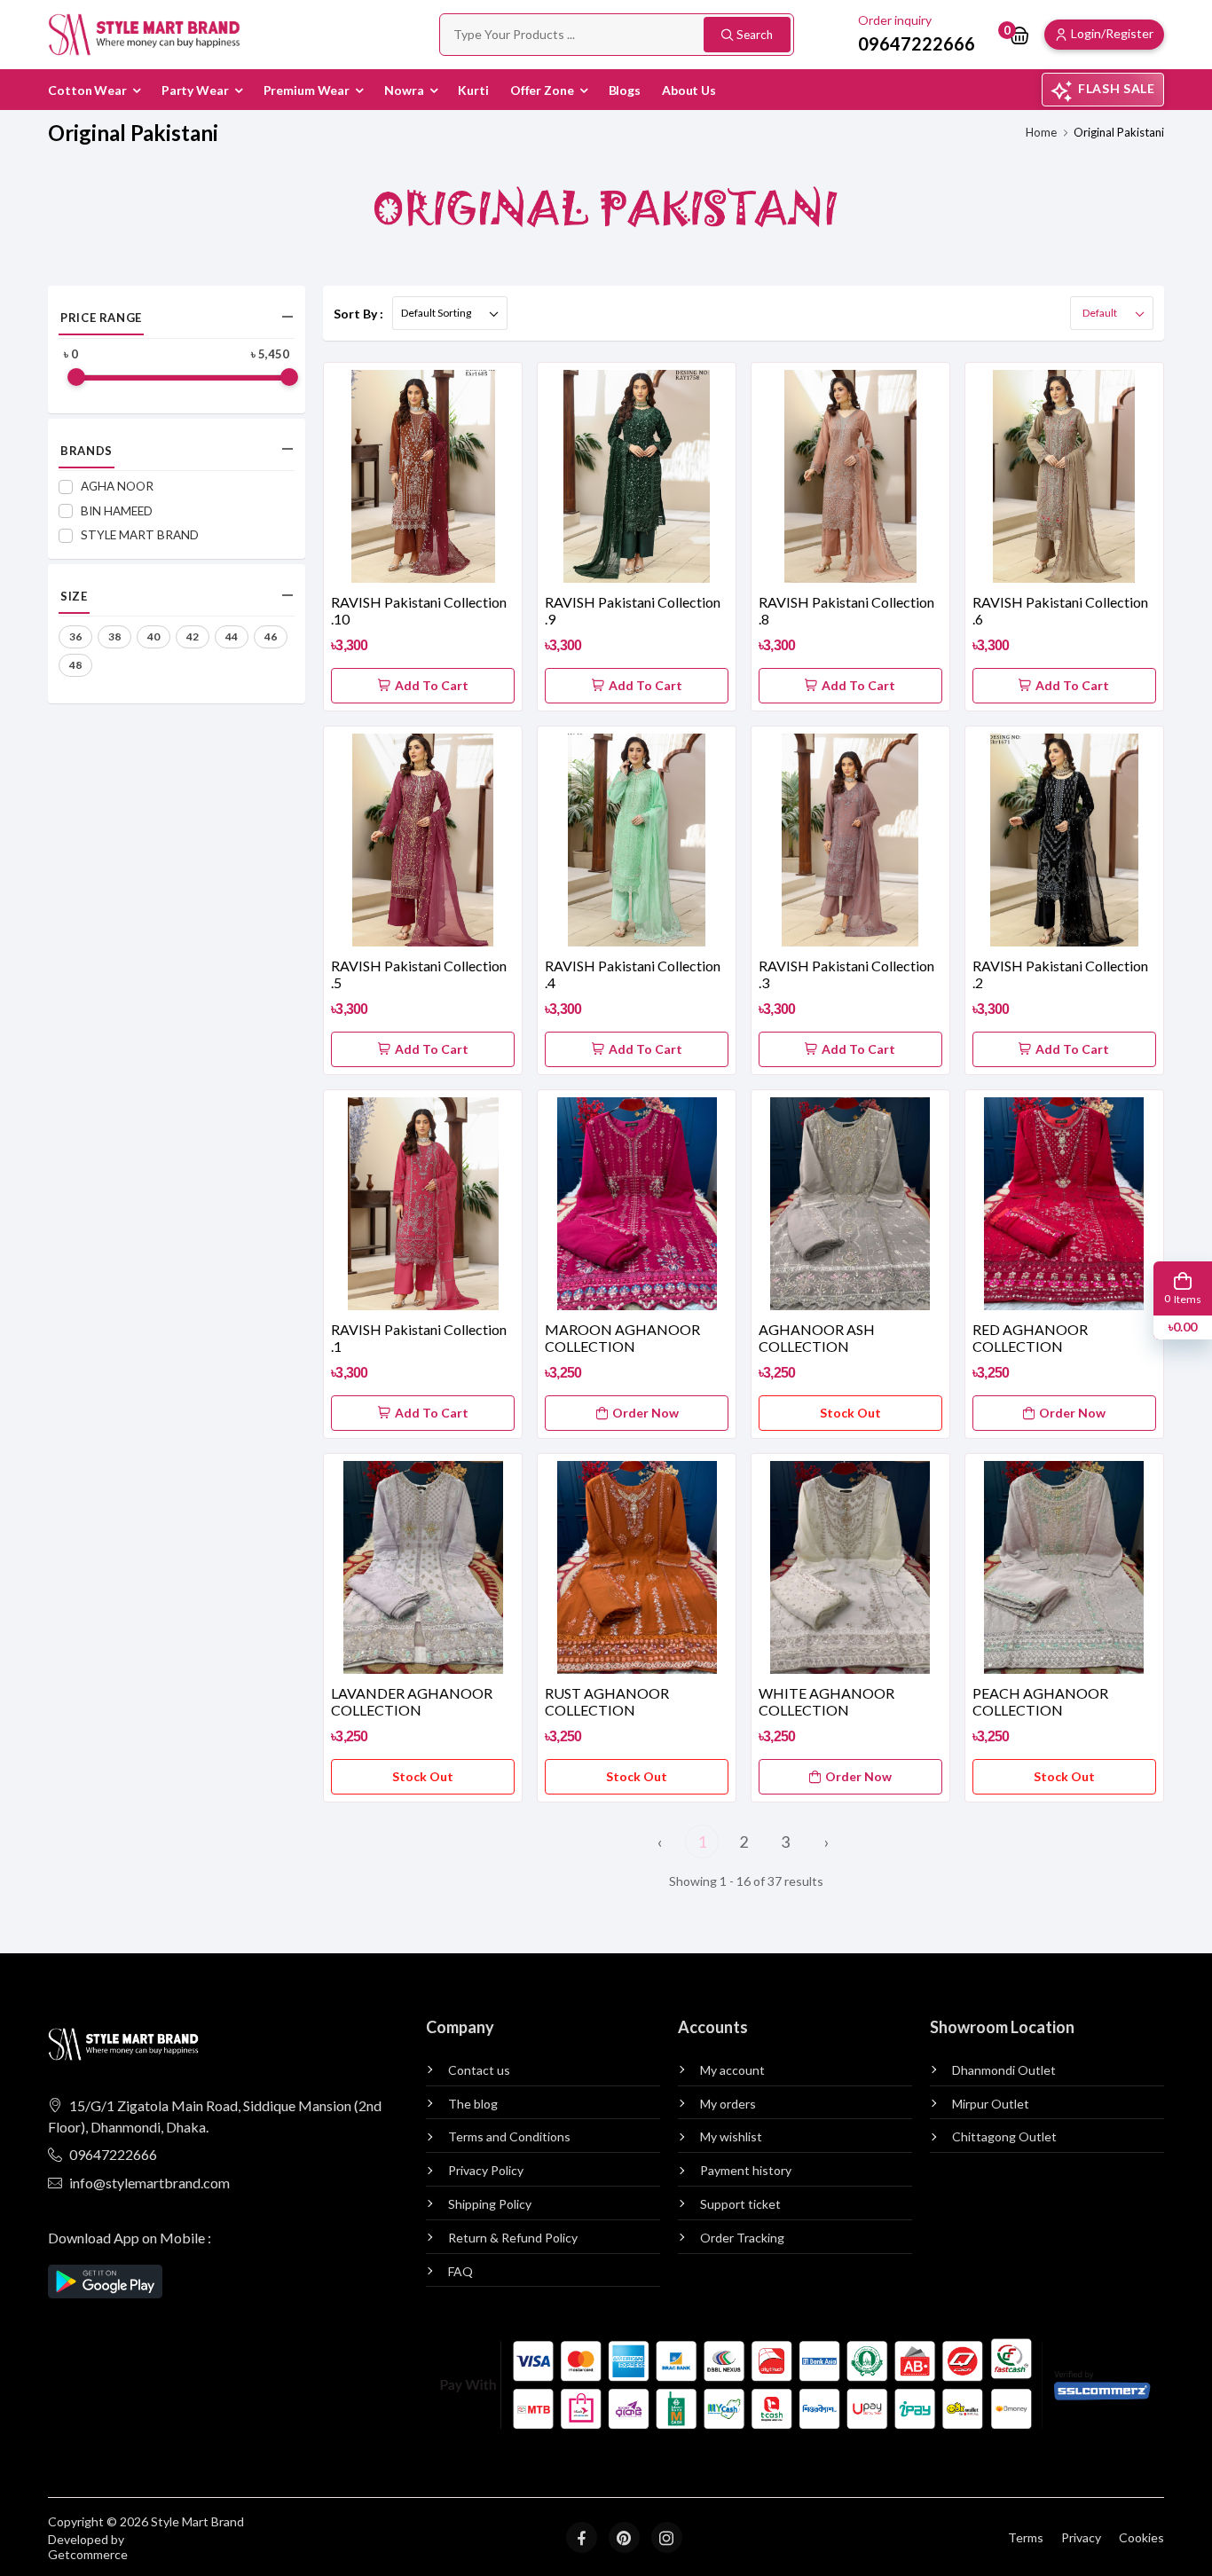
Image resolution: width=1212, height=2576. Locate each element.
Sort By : (358, 314)
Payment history (746, 2171)
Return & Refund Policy (513, 2238)
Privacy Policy (486, 2171)
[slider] (76, 377)
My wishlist (731, 2137)
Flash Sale (1117, 88)
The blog (473, 2104)
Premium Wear (307, 90)
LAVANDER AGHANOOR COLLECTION (412, 1701)
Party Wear (195, 90)
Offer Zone (542, 90)
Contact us (479, 2070)
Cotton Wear (87, 90)
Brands (87, 451)
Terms (1026, 2537)
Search (755, 35)
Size (74, 596)
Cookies (1141, 2537)
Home (1041, 132)
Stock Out (850, 1413)
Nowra (404, 90)
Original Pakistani (1119, 132)
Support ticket (740, 2204)
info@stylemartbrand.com (150, 2183)
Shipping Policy (490, 2204)
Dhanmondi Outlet (1004, 2070)
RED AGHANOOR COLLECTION (1030, 1338)
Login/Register (1112, 33)
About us (689, 90)
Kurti (473, 90)
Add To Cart (432, 685)
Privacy (1081, 2537)
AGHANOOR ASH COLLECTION (817, 1338)
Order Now (645, 1413)
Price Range (101, 318)
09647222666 (113, 2154)
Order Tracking (742, 2238)
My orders (728, 2104)
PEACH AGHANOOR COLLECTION (1040, 1701)
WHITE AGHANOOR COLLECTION (826, 1701)
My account (732, 2070)
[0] (1019, 35)
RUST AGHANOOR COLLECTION (607, 1701)
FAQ (460, 2272)
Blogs (625, 90)
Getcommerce (88, 2555)
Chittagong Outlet (1004, 2137)
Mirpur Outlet (991, 2104)
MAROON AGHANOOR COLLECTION (622, 1338)
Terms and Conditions (509, 2137)
